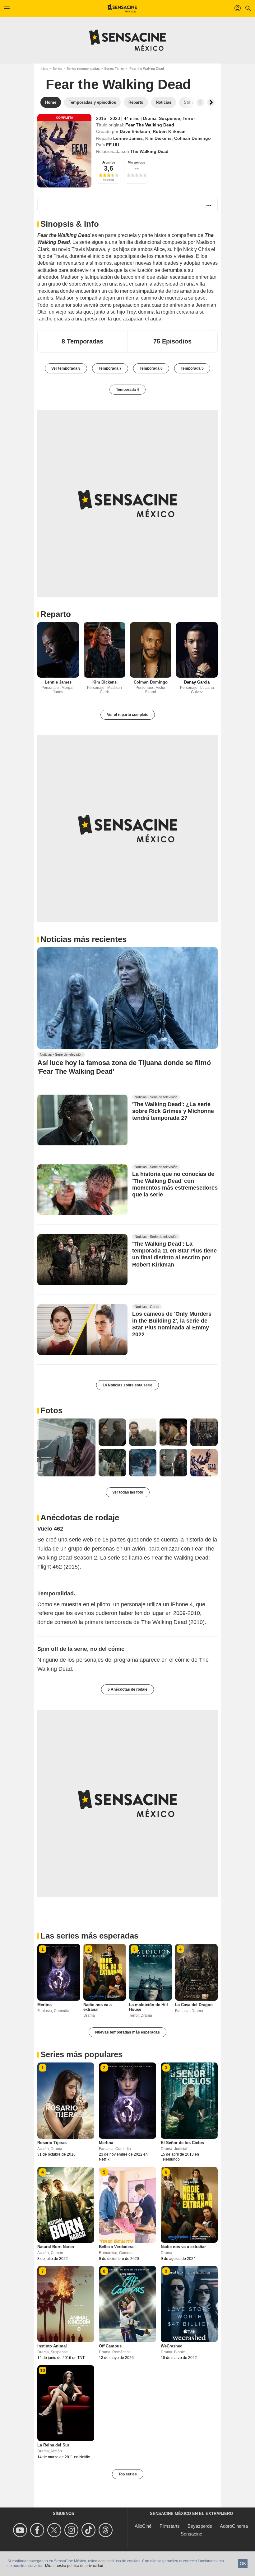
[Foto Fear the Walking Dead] (66, 1448)
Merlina (44, 2005)
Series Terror (114, 69)
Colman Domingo (192, 138)
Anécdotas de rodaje (80, 1518)
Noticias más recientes (83, 939)
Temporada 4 (127, 390)
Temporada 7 (110, 368)
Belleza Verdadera (116, 2247)
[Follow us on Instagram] (72, 2530)
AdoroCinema (234, 2526)
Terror (189, 118)
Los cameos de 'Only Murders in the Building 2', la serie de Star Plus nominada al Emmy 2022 (172, 1324)
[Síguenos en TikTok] (89, 2530)
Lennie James (128, 138)
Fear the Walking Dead (118, 84)
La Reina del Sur (53, 2445)
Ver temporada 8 (66, 368)
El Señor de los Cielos (182, 2143)
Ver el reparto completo (128, 715)
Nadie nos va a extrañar (97, 2007)
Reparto (56, 614)
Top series (128, 2474)
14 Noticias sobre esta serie (127, 1385)
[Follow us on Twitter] (55, 2530)
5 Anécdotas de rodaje (127, 1689)
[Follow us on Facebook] (38, 2530)
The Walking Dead (149, 151)
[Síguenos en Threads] (107, 2530)
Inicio (44, 69)
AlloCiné (143, 2526)
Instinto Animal (52, 2346)
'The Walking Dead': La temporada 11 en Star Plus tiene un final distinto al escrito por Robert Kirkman (174, 1254)
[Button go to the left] (200, 102)
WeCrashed (172, 2346)
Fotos (51, 1410)
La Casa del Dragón (194, 2005)
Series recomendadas (83, 69)
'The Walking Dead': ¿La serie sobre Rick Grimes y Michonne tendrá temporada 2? (173, 1111)
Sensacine (191, 2534)
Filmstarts (170, 2526)
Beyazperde (200, 2526)
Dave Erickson (135, 131)
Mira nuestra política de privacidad (74, 2566)
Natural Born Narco (56, 2247)
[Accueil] (122, 8)
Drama (150, 118)
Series (57, 69)
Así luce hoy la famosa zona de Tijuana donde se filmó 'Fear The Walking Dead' (124, 1067)
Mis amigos (137, 162)
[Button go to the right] (211, 102)
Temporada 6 (151, 368)
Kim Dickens (158, 138)
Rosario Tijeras (52, 2143)
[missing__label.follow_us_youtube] (21, 2530)
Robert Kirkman (169, 131)
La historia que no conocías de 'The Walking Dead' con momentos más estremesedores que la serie (175, 1185)
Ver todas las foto (128, 1492)
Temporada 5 (192, 368)
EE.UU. (113, 145)
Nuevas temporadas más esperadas (127, 2032)
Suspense (169, 118)
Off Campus (110, 2346)
